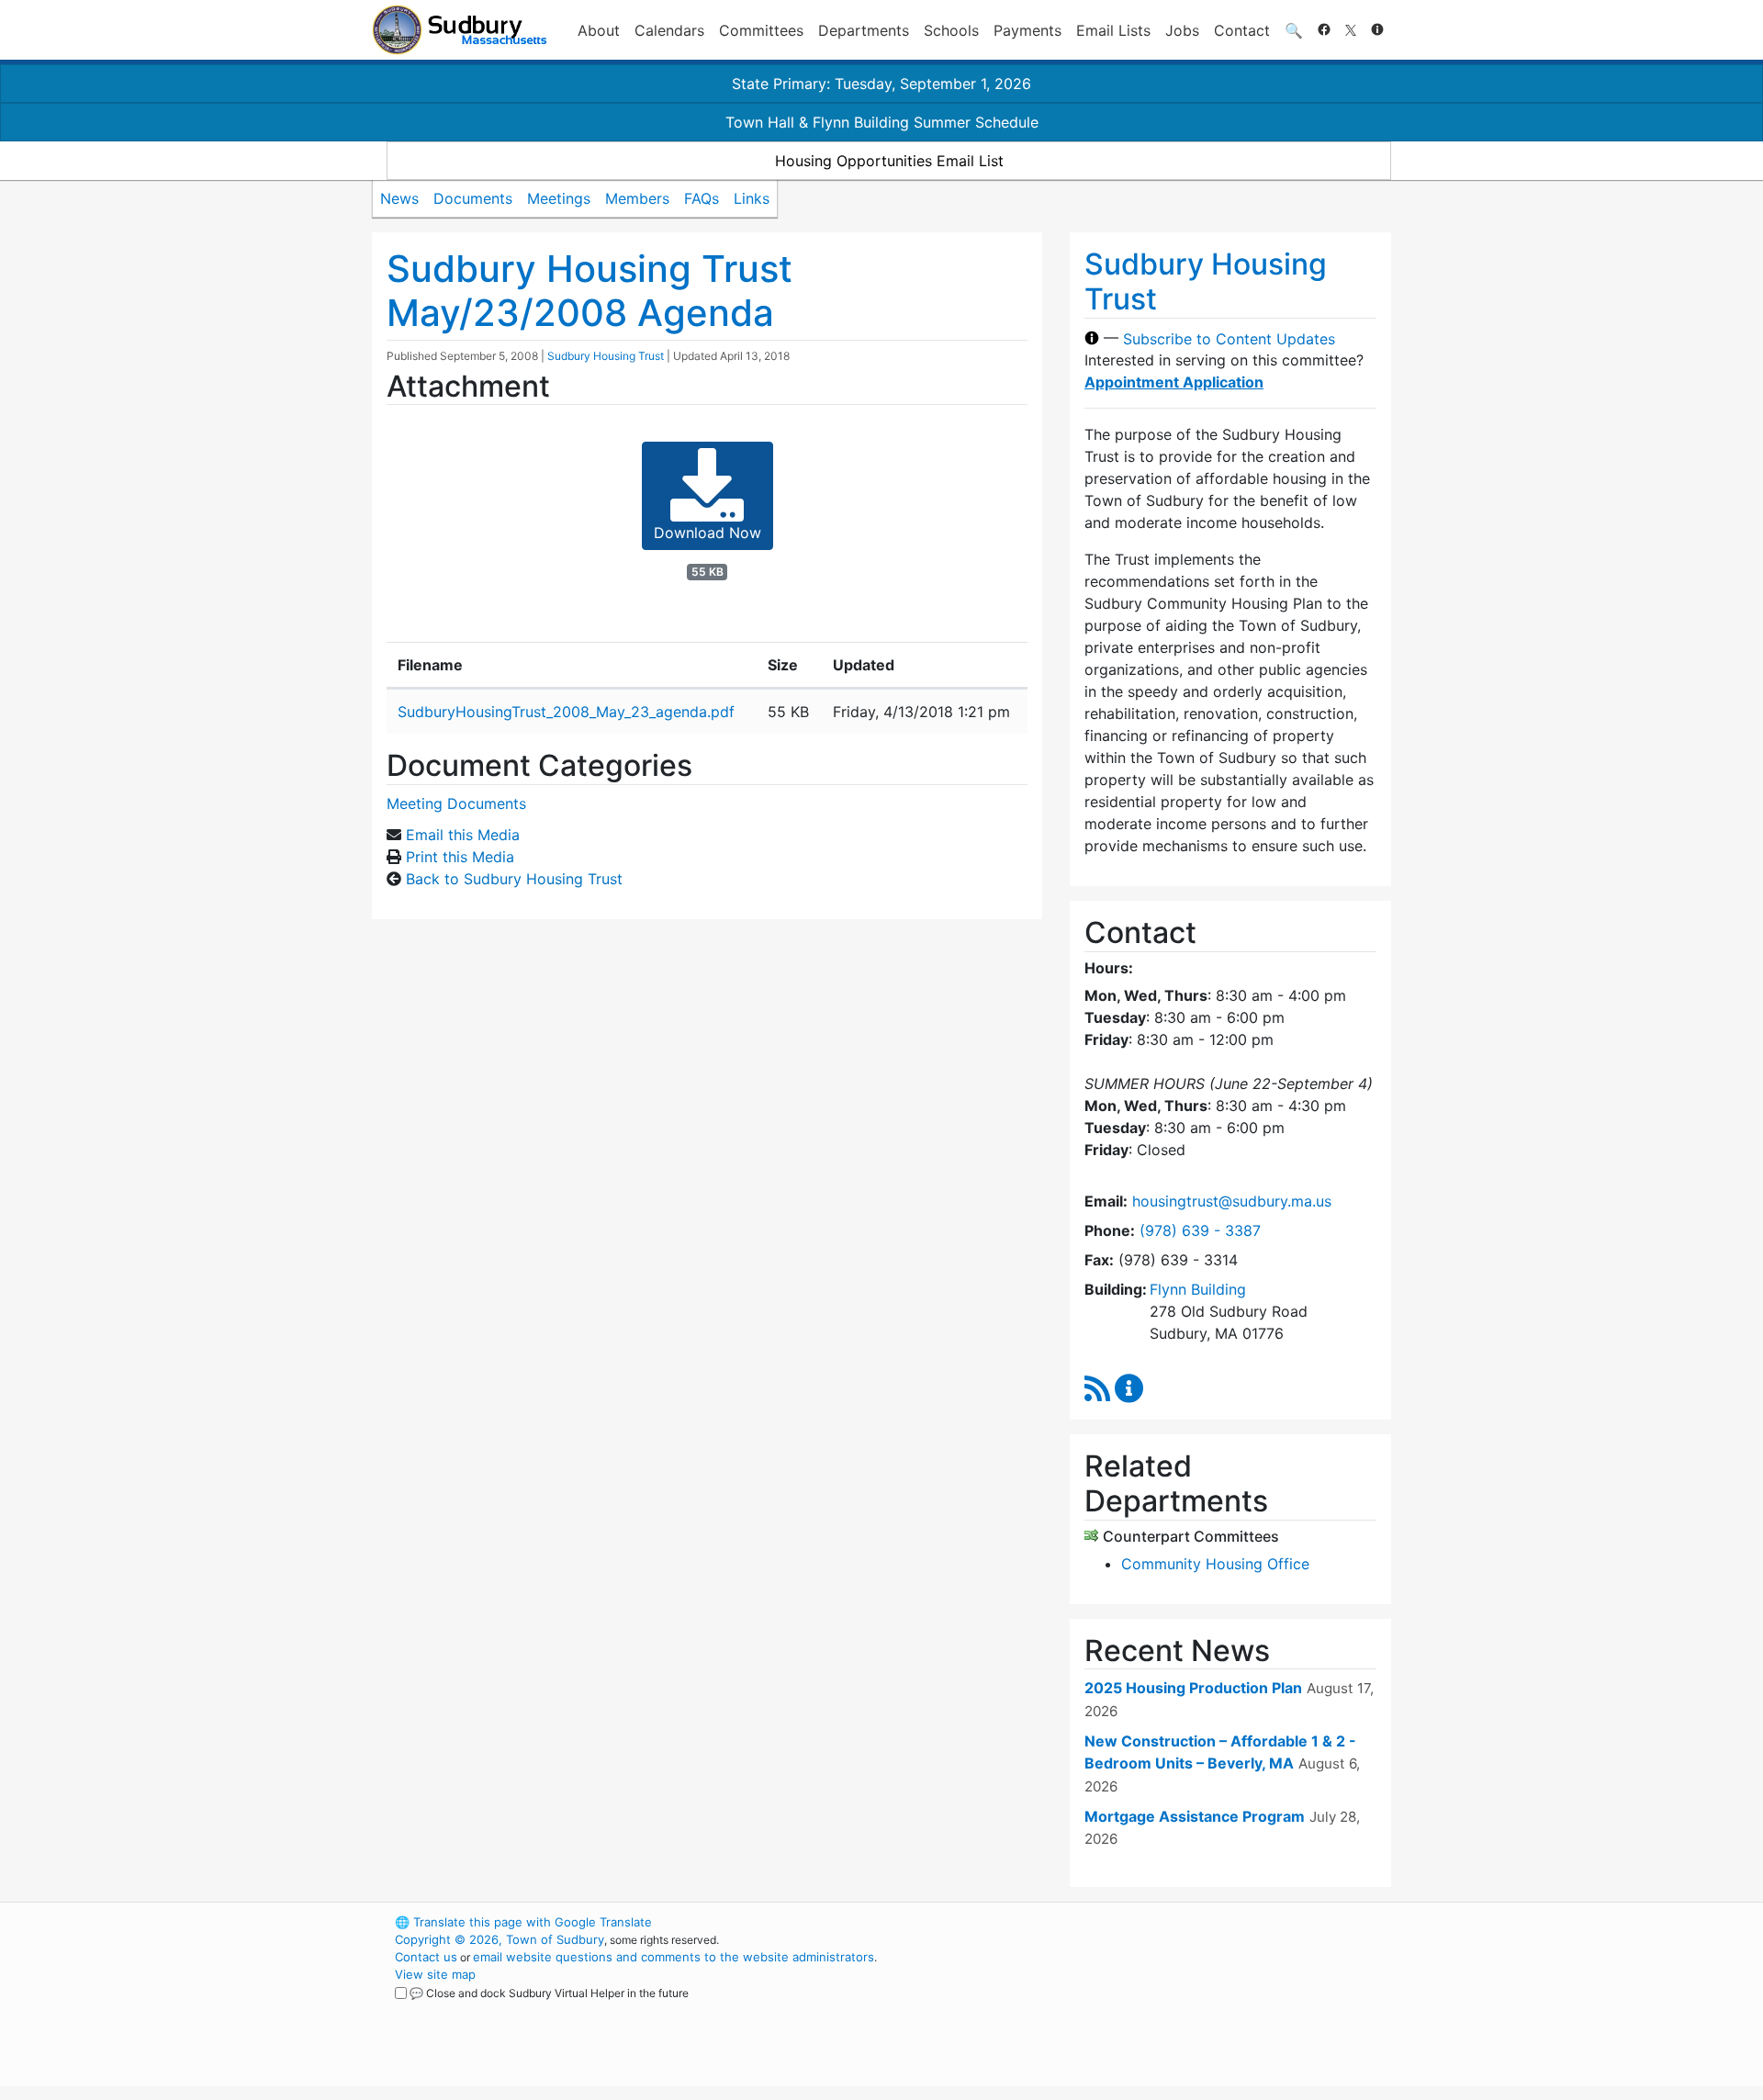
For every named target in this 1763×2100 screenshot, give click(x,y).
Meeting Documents (456, 803)
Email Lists (1113, 30)
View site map (435, 1974)
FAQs (702, 198)
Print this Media (460, 857)
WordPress (1144, 1922)
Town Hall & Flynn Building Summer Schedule (882, 122)
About (599, 30)
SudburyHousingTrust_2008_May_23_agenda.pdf (566, 712)
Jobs (1182, 30)
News (399, 198)
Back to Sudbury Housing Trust (514, 879)
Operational (1175, 2009)
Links (752, 198)
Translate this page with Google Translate (523, 1922)
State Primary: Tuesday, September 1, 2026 (881, 84)
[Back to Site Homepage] (460, 30)
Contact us (426, 1957)
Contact (1242, 30)
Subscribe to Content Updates (1229, 338)
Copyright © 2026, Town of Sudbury (500, 1939)
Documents (473, 198)
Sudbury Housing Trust (606, 356)
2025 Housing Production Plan (1193, 1688)
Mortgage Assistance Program (1195, 1816)
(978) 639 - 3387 (1200, 1230)
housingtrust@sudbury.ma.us (1232, 1201)
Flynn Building (1198, 1289)
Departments (864, 30)
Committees (761, 30)
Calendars (669, 30)
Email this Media (463, 835)
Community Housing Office (1215, 1564)
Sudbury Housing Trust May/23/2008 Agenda (590, 291)
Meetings (559, 198)
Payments (1027, 30)
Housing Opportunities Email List (889, 161)
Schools (951, 30)
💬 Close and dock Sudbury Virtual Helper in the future (549, 1993)
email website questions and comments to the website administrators (674, 1957)
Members (637, 198)
